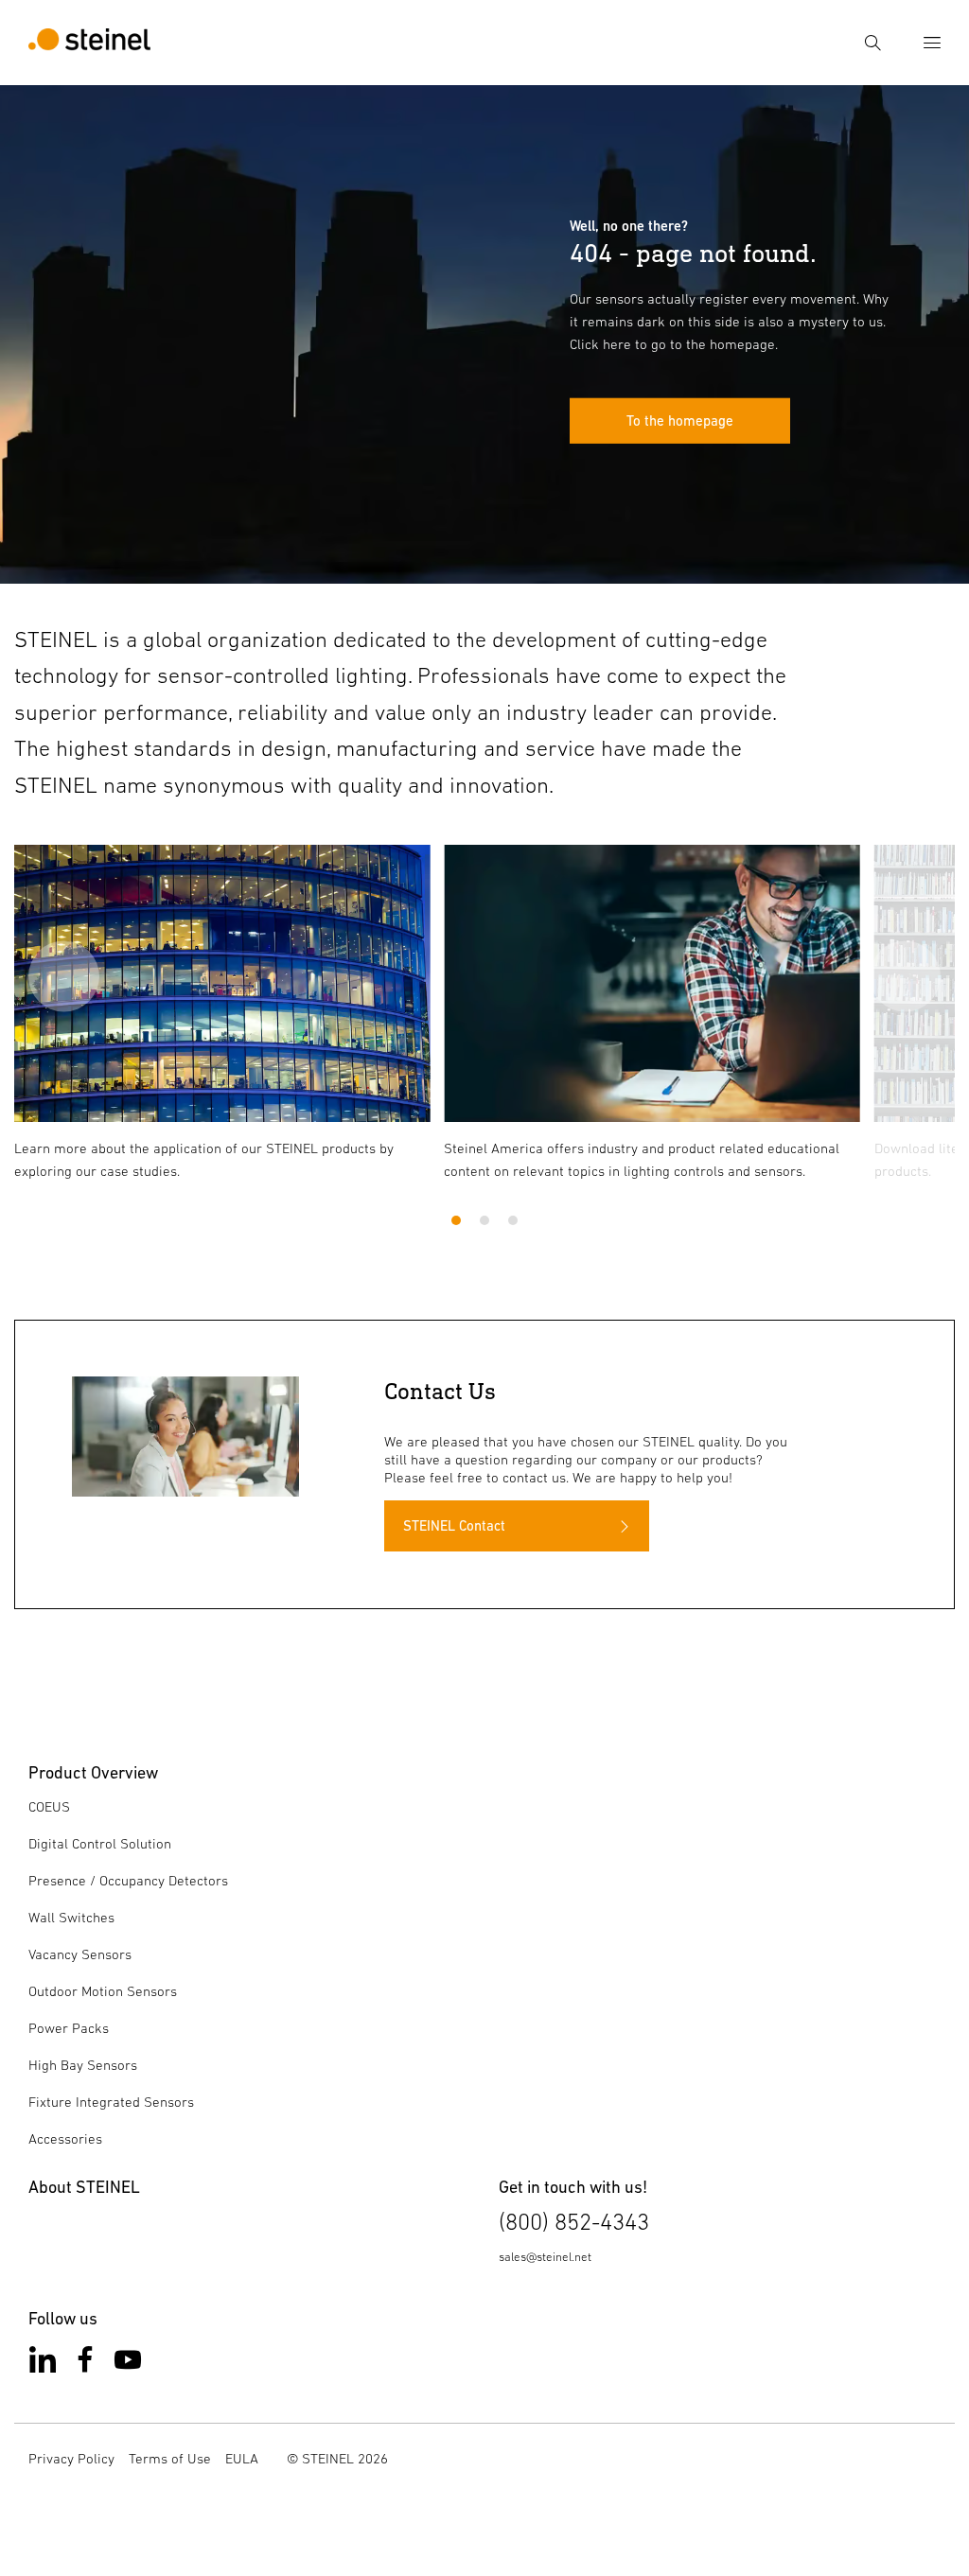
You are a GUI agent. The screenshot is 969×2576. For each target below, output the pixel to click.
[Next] (905, 976)
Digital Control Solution (100, 1843)
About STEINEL (84, 2187)
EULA (242, 2458)
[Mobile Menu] (932, 43)
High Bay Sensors (83, 2065)
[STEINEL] (89, 43)
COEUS (49, 1806)
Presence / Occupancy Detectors (128, 1880)
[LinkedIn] (43, 2364)
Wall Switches (71, 1917)
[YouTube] (128, 2364)
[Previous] (64, 976)
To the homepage (680, 421)
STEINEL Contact (454, 1525)
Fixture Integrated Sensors (111, 2102)
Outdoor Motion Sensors (103, 1991)
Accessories (65, 2138)
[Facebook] (85, 2364)
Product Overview (93, 1772)
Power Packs (69, 2028)
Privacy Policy (71, 2458)
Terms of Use (170, 2458)
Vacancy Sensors (80, 1954)
